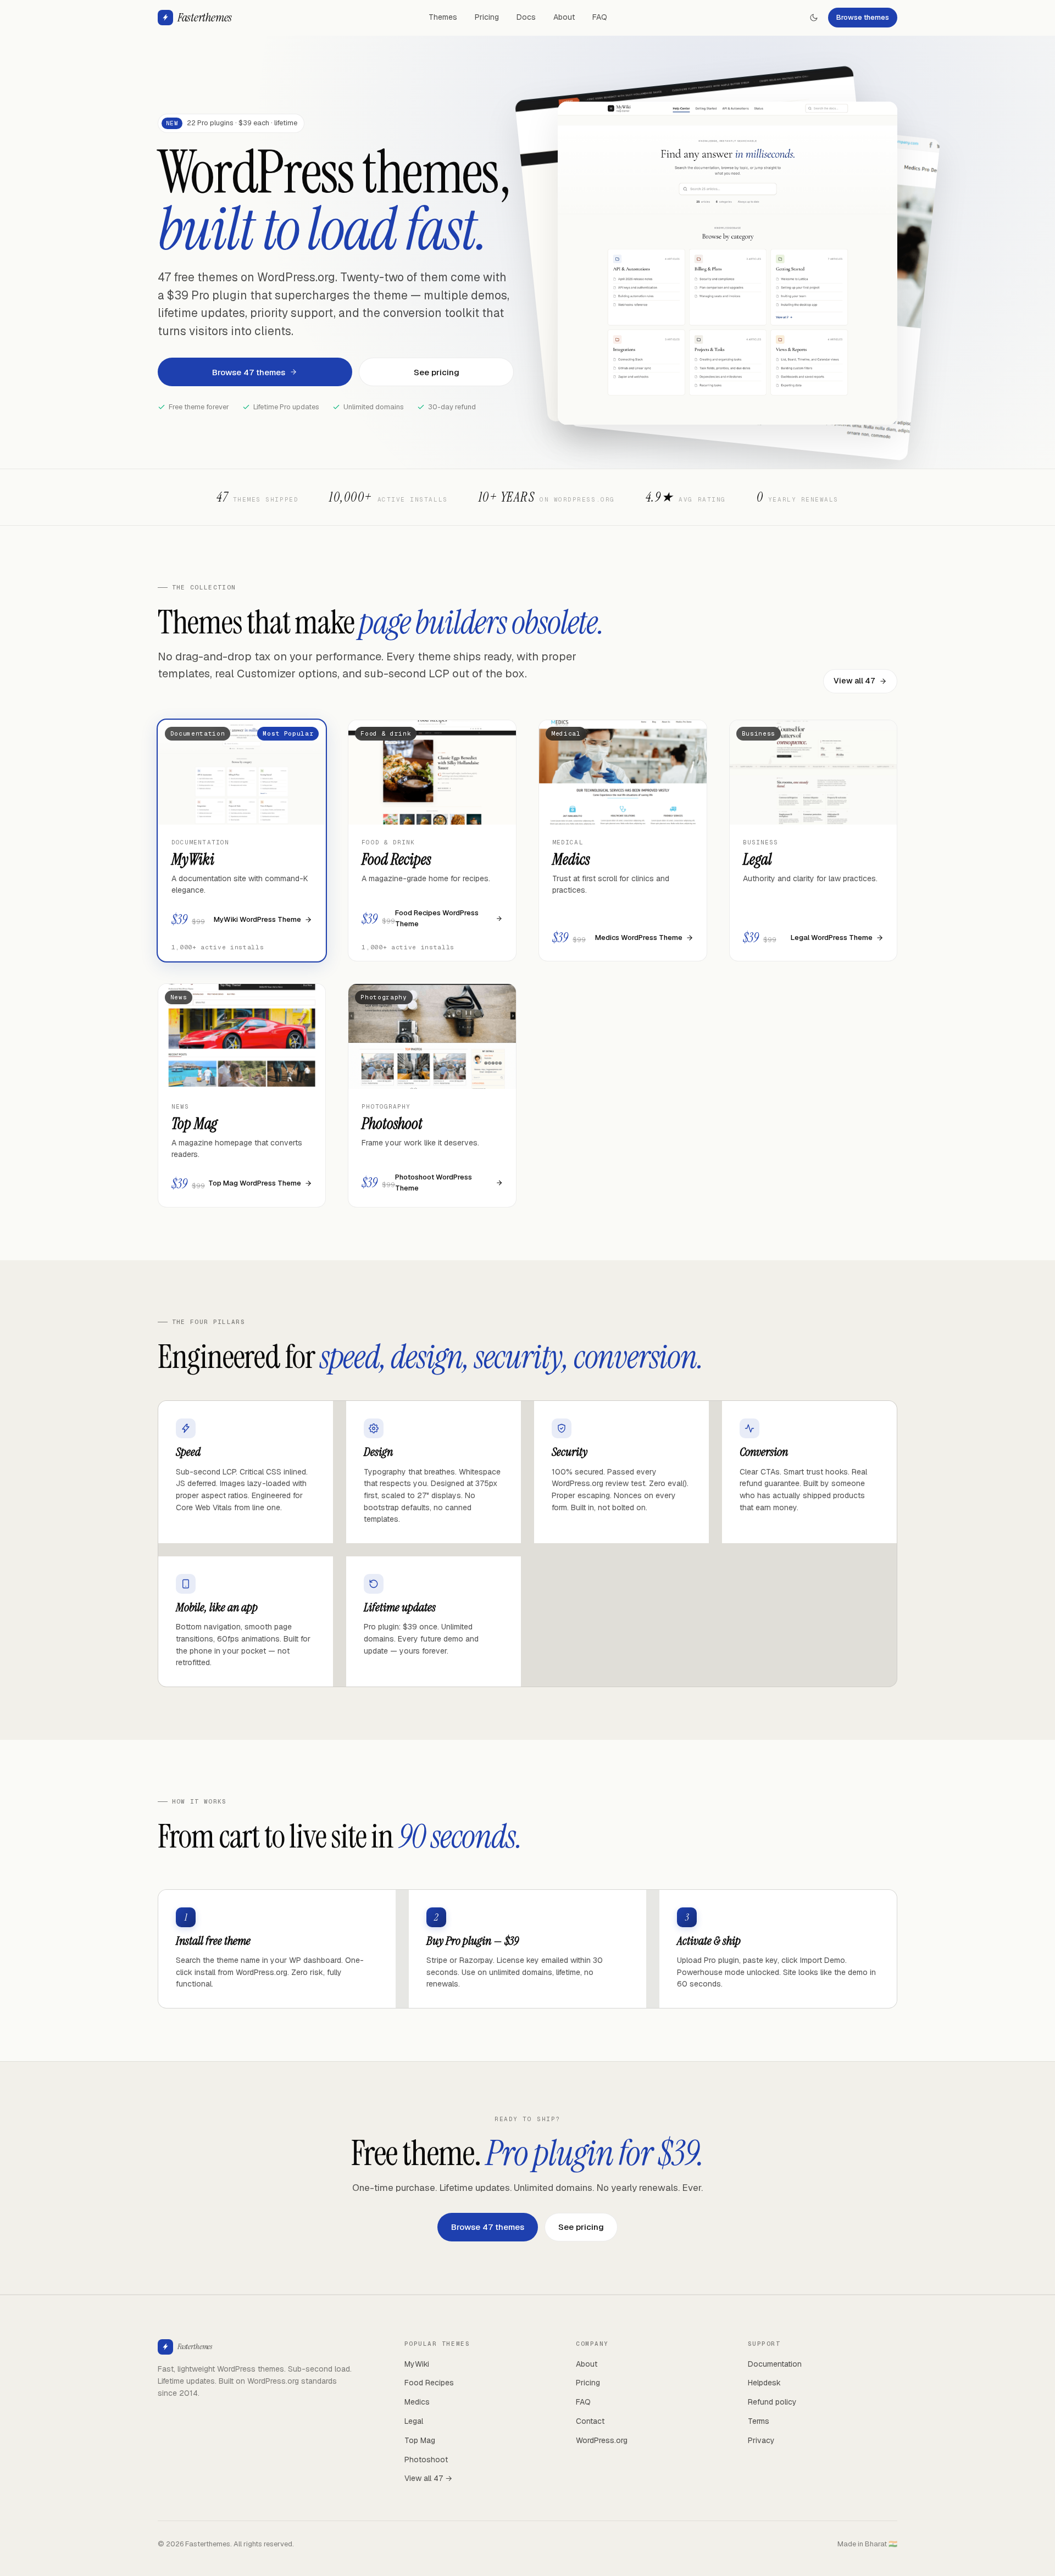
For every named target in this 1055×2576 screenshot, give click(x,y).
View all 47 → (428, 2478)
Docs (526, 17)
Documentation (775, 2364)
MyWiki (417, 2364)
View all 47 (854, 681)
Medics (417, 2402)
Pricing (487, 17)
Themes (443, 17)
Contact (590, 2421)
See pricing (437, 372)
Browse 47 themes (249, 372)
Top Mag (420, 2440)
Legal (414, 2421)
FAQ (600, 17)
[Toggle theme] (814, 18)
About (564, 17)
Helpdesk (764, 2383)
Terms (759, 2421)
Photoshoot (426, 2460)
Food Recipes (429, 2383)
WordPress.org (602, 2440)
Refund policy (772, 2402)
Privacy (761, 2440)
